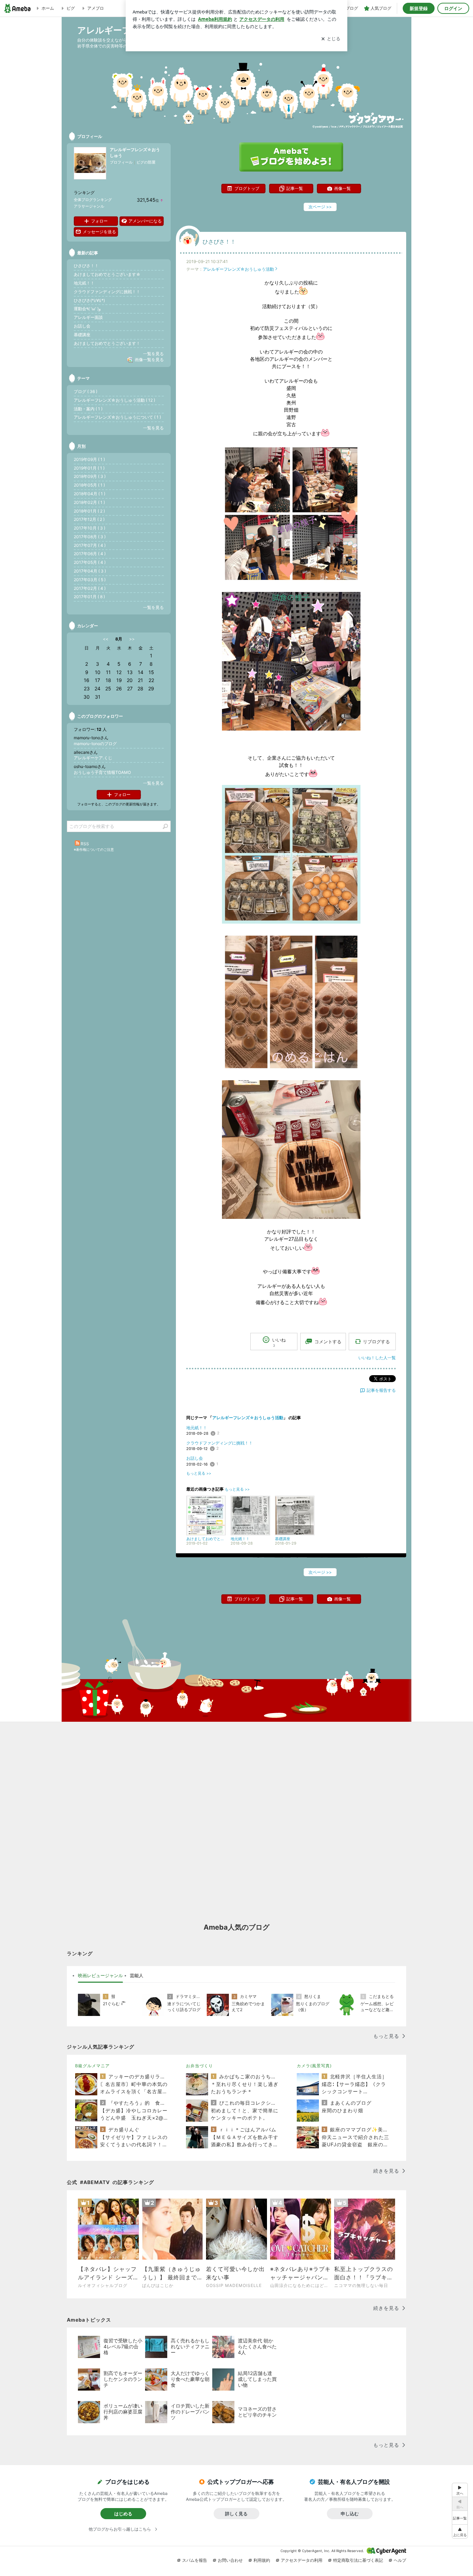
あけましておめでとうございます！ (107, 343)
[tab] (100, 1976)
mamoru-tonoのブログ (95, 744)
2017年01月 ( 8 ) (89, 597)
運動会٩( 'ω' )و (87, 309)
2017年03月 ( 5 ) (90, 580)
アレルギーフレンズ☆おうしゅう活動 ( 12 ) (114, 400)
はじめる (123, 2514)
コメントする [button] (328, 1342)
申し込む (350, 2514)
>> (132, 639)
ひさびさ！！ (219, 242)
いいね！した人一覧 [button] (377, 1358)
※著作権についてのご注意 (94, 849)
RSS (85, 844)
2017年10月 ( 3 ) (90, 528)
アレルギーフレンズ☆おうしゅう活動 (238, 269)
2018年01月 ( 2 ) (89, 511)
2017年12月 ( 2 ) (89, 519)
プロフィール (121, 162)
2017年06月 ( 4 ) (90, 554)
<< (106, 639)
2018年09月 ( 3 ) (90, 476)
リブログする (376, 1342)
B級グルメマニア (92, 2066)
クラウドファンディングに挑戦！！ (220, 1443)
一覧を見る (153, 354)
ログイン (453, 8)
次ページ (320, 207)
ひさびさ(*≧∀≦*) (89, 300)
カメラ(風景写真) (314, 2066)
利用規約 (262, 2560)
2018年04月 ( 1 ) (90, 494)
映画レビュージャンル (100, 1975)
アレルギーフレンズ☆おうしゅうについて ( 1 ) (117, 417)
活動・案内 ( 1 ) (88, 409)
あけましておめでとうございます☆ (107, 274)
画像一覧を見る (149, 360)
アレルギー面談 (88, 317)
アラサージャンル (89, 206)
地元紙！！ (197, 1428)
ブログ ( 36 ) (86, 391)
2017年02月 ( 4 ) (90, 588)
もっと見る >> (199, 1473)
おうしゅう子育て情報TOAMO (102, 772)
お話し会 (195, 1458)
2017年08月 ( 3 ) (90, 537)
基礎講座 (82, 335)
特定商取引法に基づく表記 (358, 2560)
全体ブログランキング (93, 200)
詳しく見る (236, 2514)
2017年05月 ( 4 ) (90, 562)
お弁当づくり (199, 2066)
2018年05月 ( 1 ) (89, 485)
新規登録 (419, 8)
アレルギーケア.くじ (93, 758)
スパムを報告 (195, 2560)
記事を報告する (381, 1390)
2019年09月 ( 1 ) (89, 459)
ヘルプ (400, 2560)
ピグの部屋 (146, 162)
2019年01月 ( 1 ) (89, 468)
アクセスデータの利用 (302, 2560)
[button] (460, 2531)
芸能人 (137, 1975)
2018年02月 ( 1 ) (89, 502)
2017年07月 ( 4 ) (90, 545)
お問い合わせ (230, 2560)
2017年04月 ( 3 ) (90, 571)
